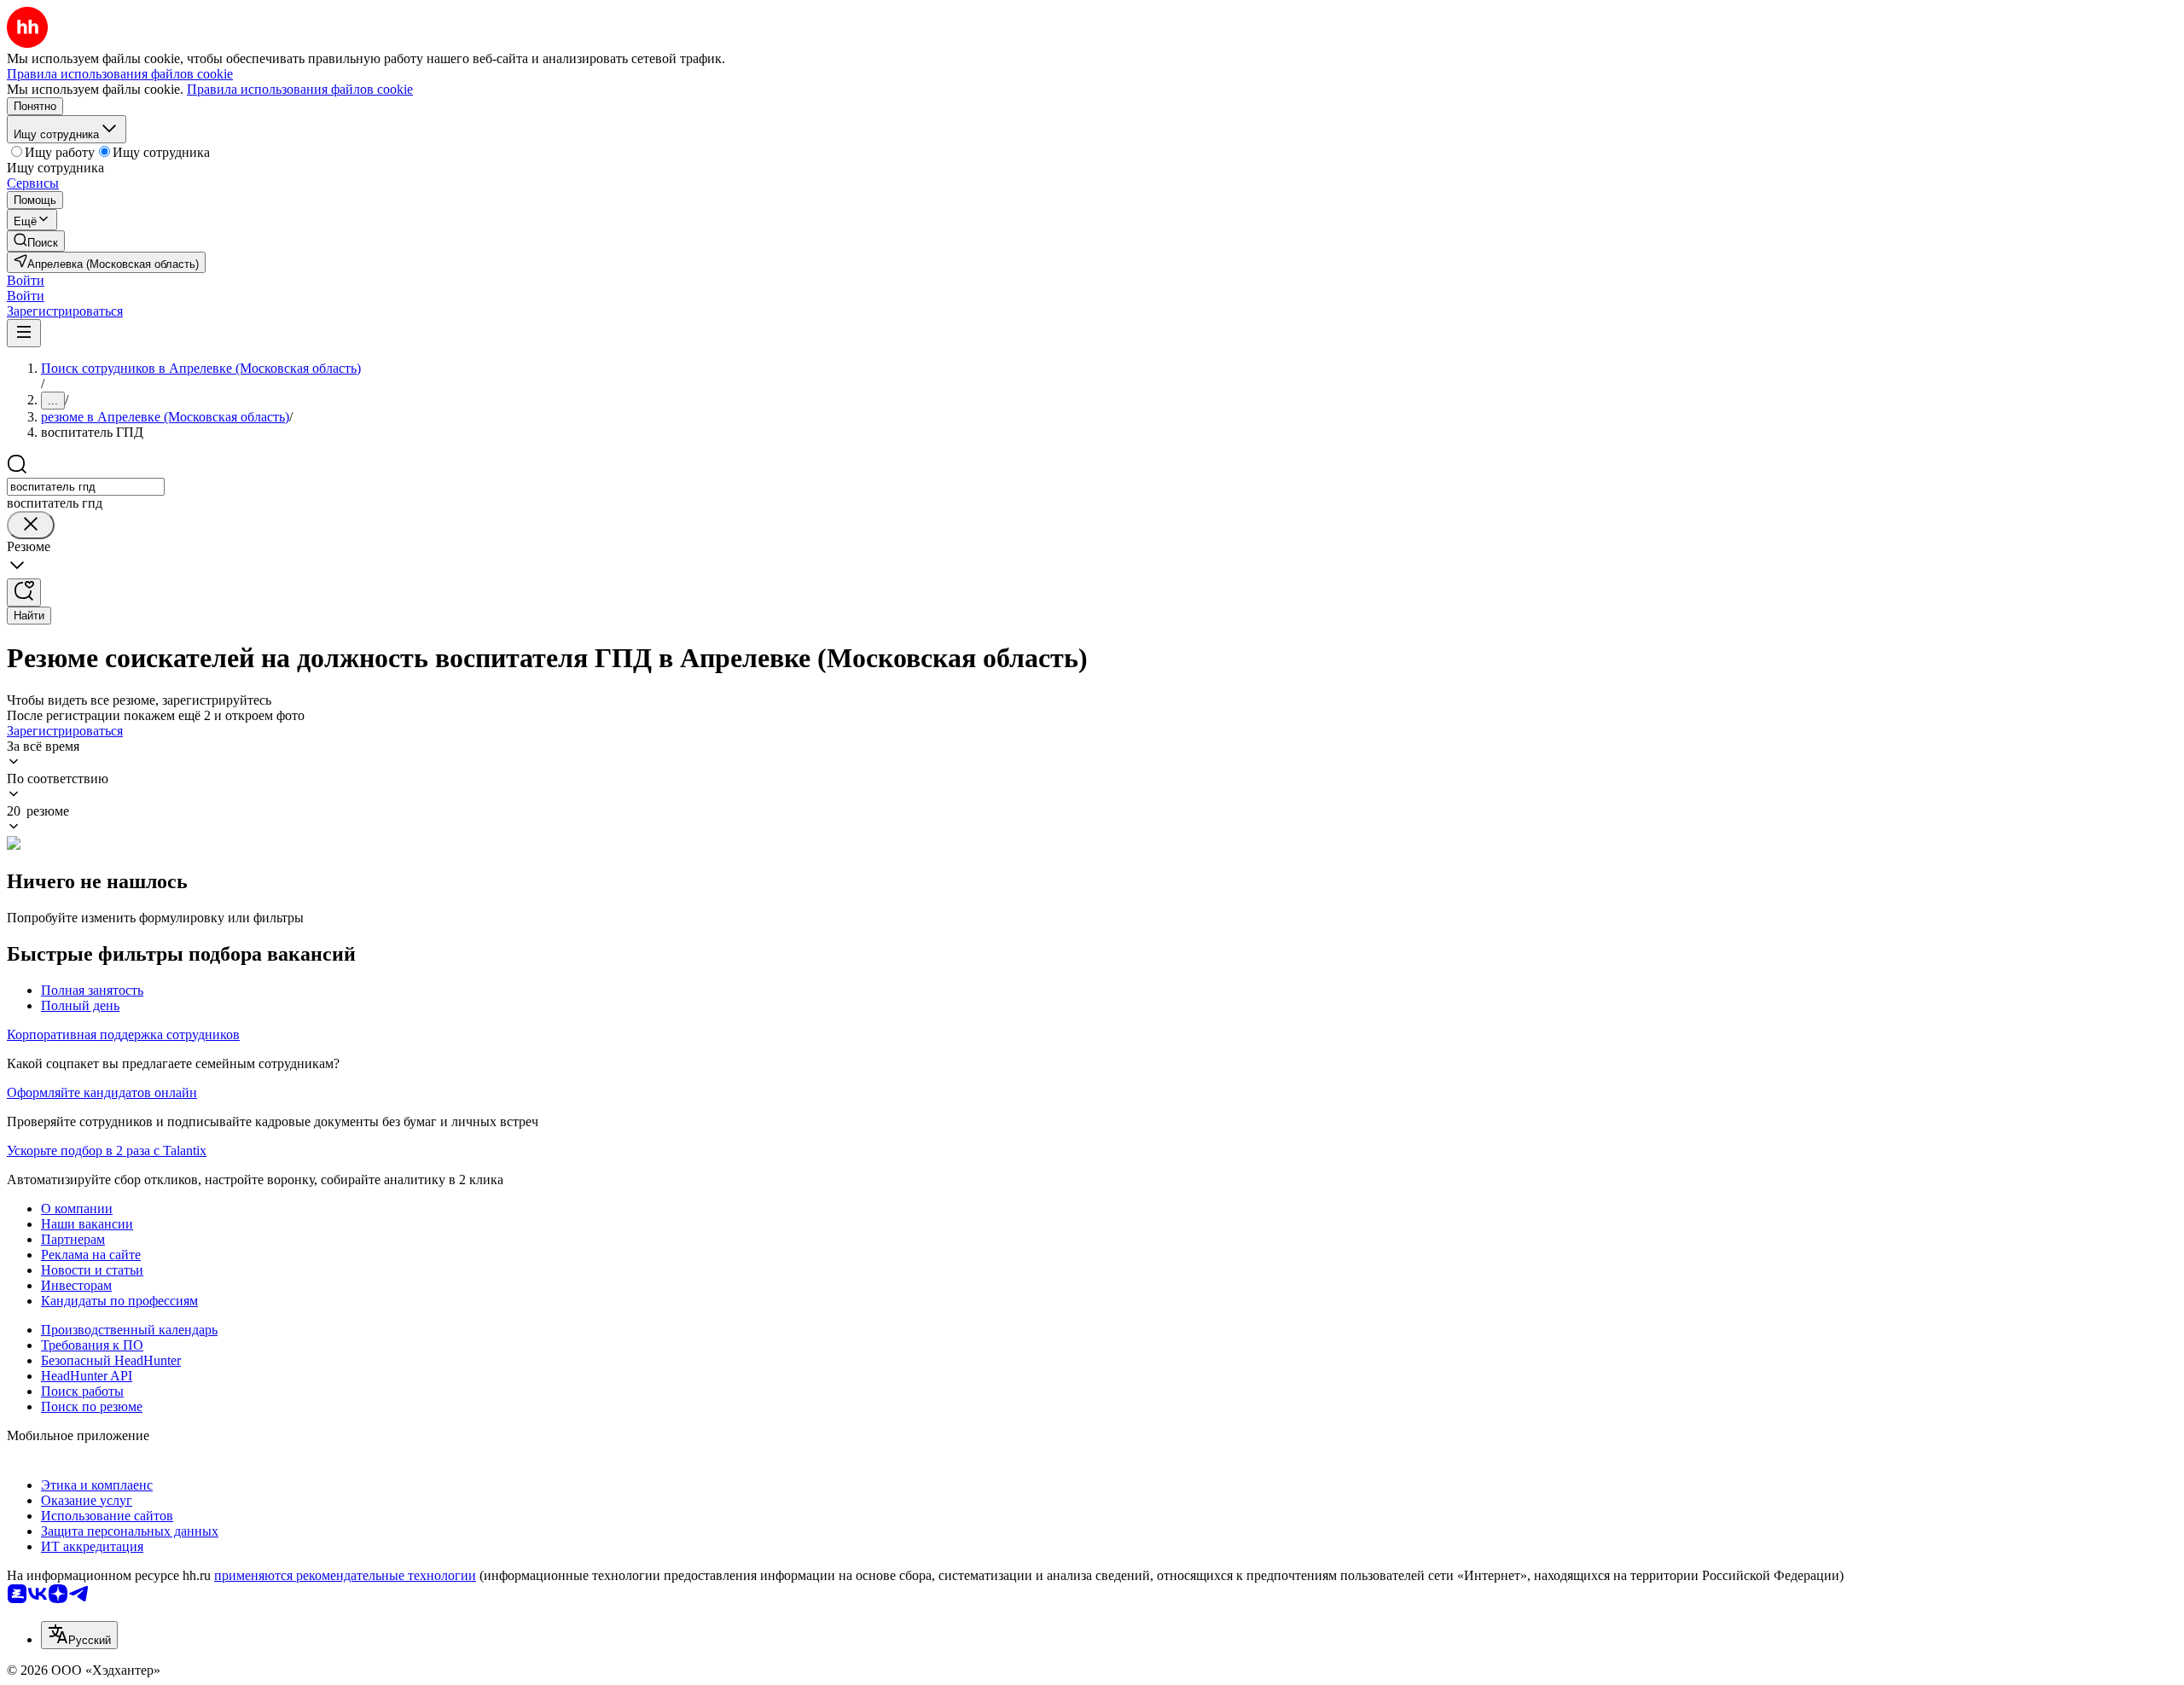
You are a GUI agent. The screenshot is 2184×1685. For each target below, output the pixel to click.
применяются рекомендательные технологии (345, 1575)
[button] (26, 280)
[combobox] (86, 487)
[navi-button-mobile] (24, 333)
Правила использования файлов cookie (300, 89)
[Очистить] (31, 525)
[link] (36, 241)
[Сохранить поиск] (24, 593)
